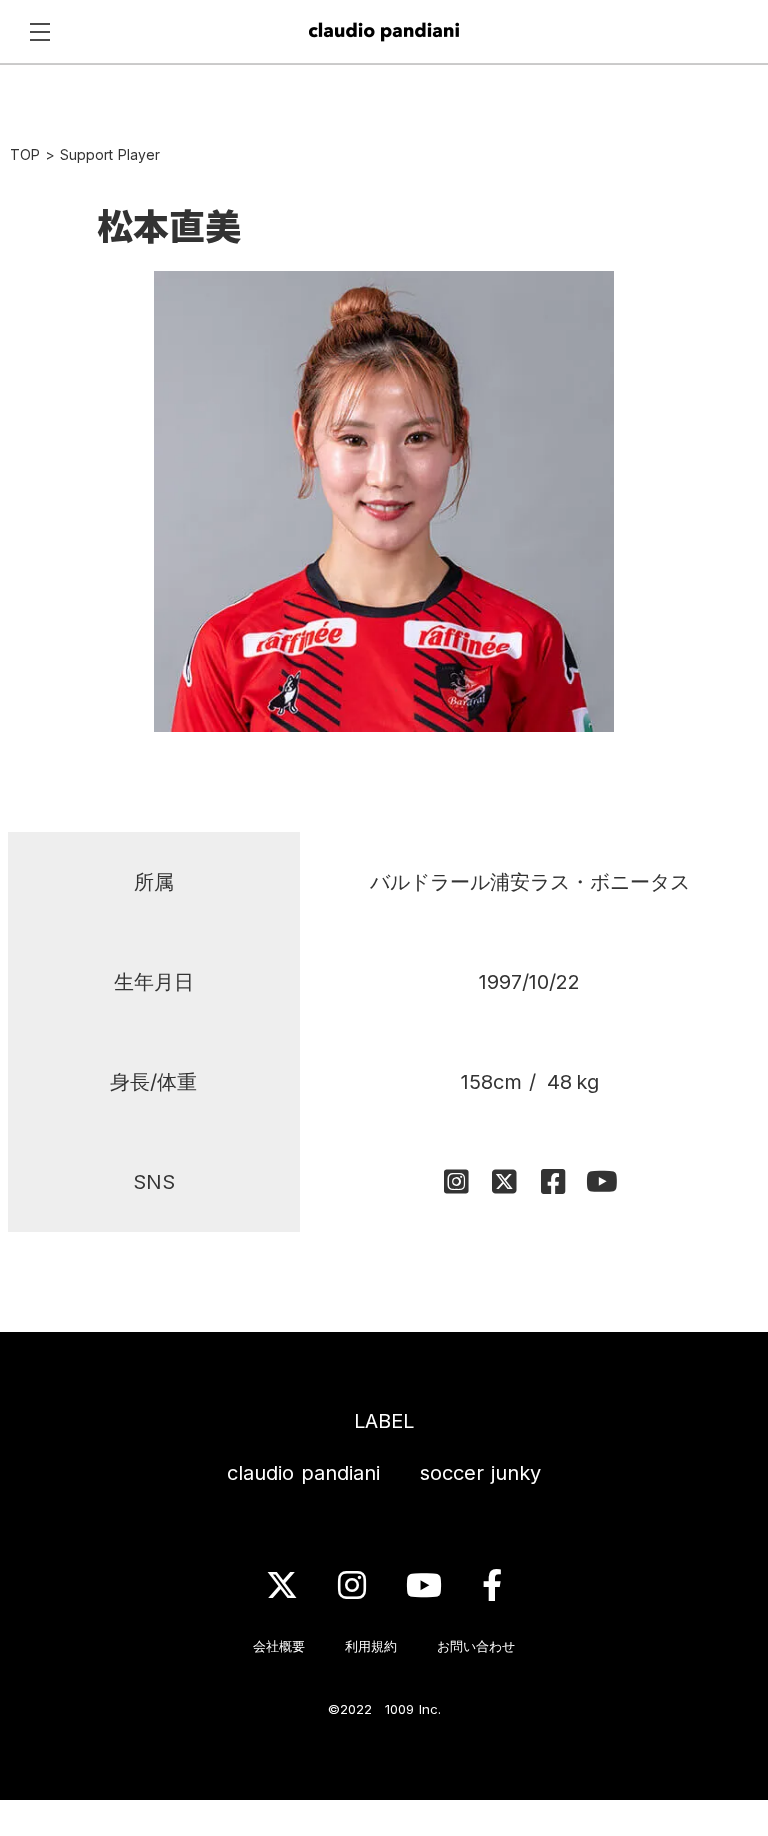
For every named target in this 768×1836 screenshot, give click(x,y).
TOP (25, 154)
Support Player (110, 154)
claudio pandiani (303, 1473)
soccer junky (480, 1473)
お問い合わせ (476, 1646)
